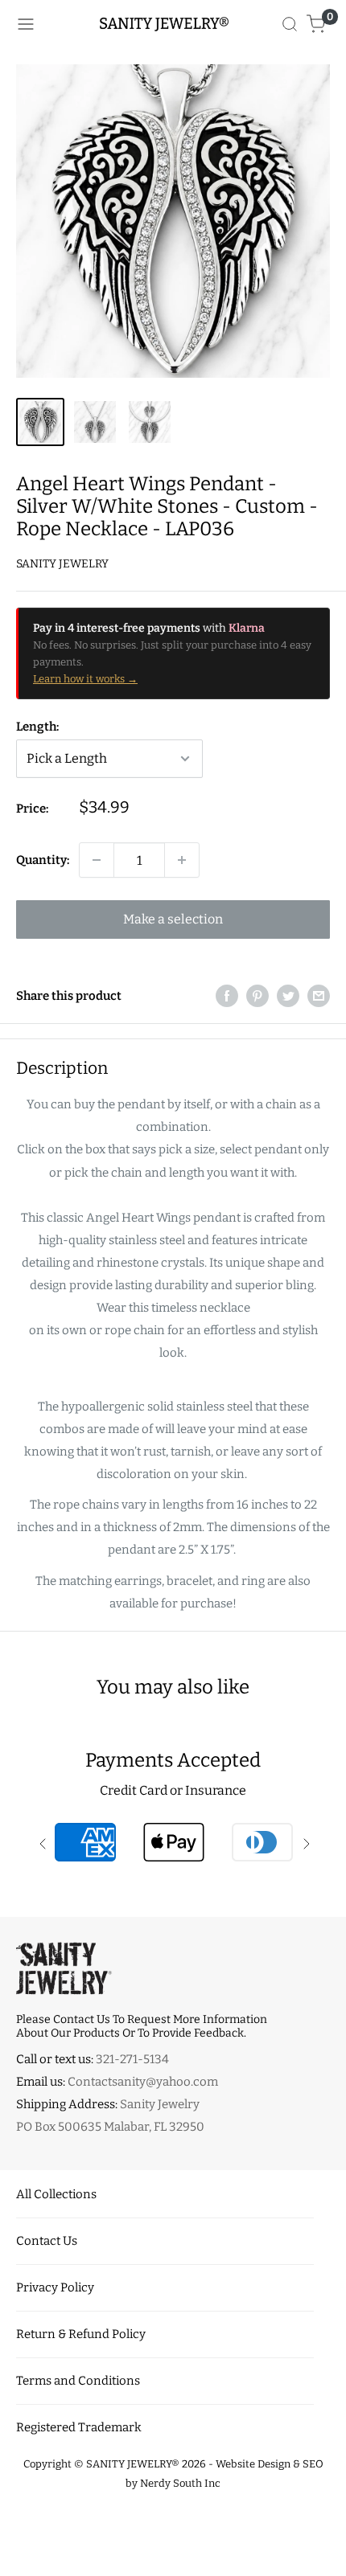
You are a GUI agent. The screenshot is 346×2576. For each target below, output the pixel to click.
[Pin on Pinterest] (257, 995)
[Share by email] (319, 995)
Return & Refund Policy (81, 2334)
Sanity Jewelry (62, 564)
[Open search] (290, 24)
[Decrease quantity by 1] (97, 860)
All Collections (56, 2194)
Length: (37, 727)
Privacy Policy (55, 2287)
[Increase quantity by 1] (182, 860)
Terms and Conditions (78, 2381)
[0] (317, 24)
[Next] (325, 221)
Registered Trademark (79, 2427)
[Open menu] (26, 24)
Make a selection (173, 919)
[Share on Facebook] (227, 995)
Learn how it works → (85, 679)
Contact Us (47, 2241)
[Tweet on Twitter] (288, 995)
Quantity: (43, 860)
